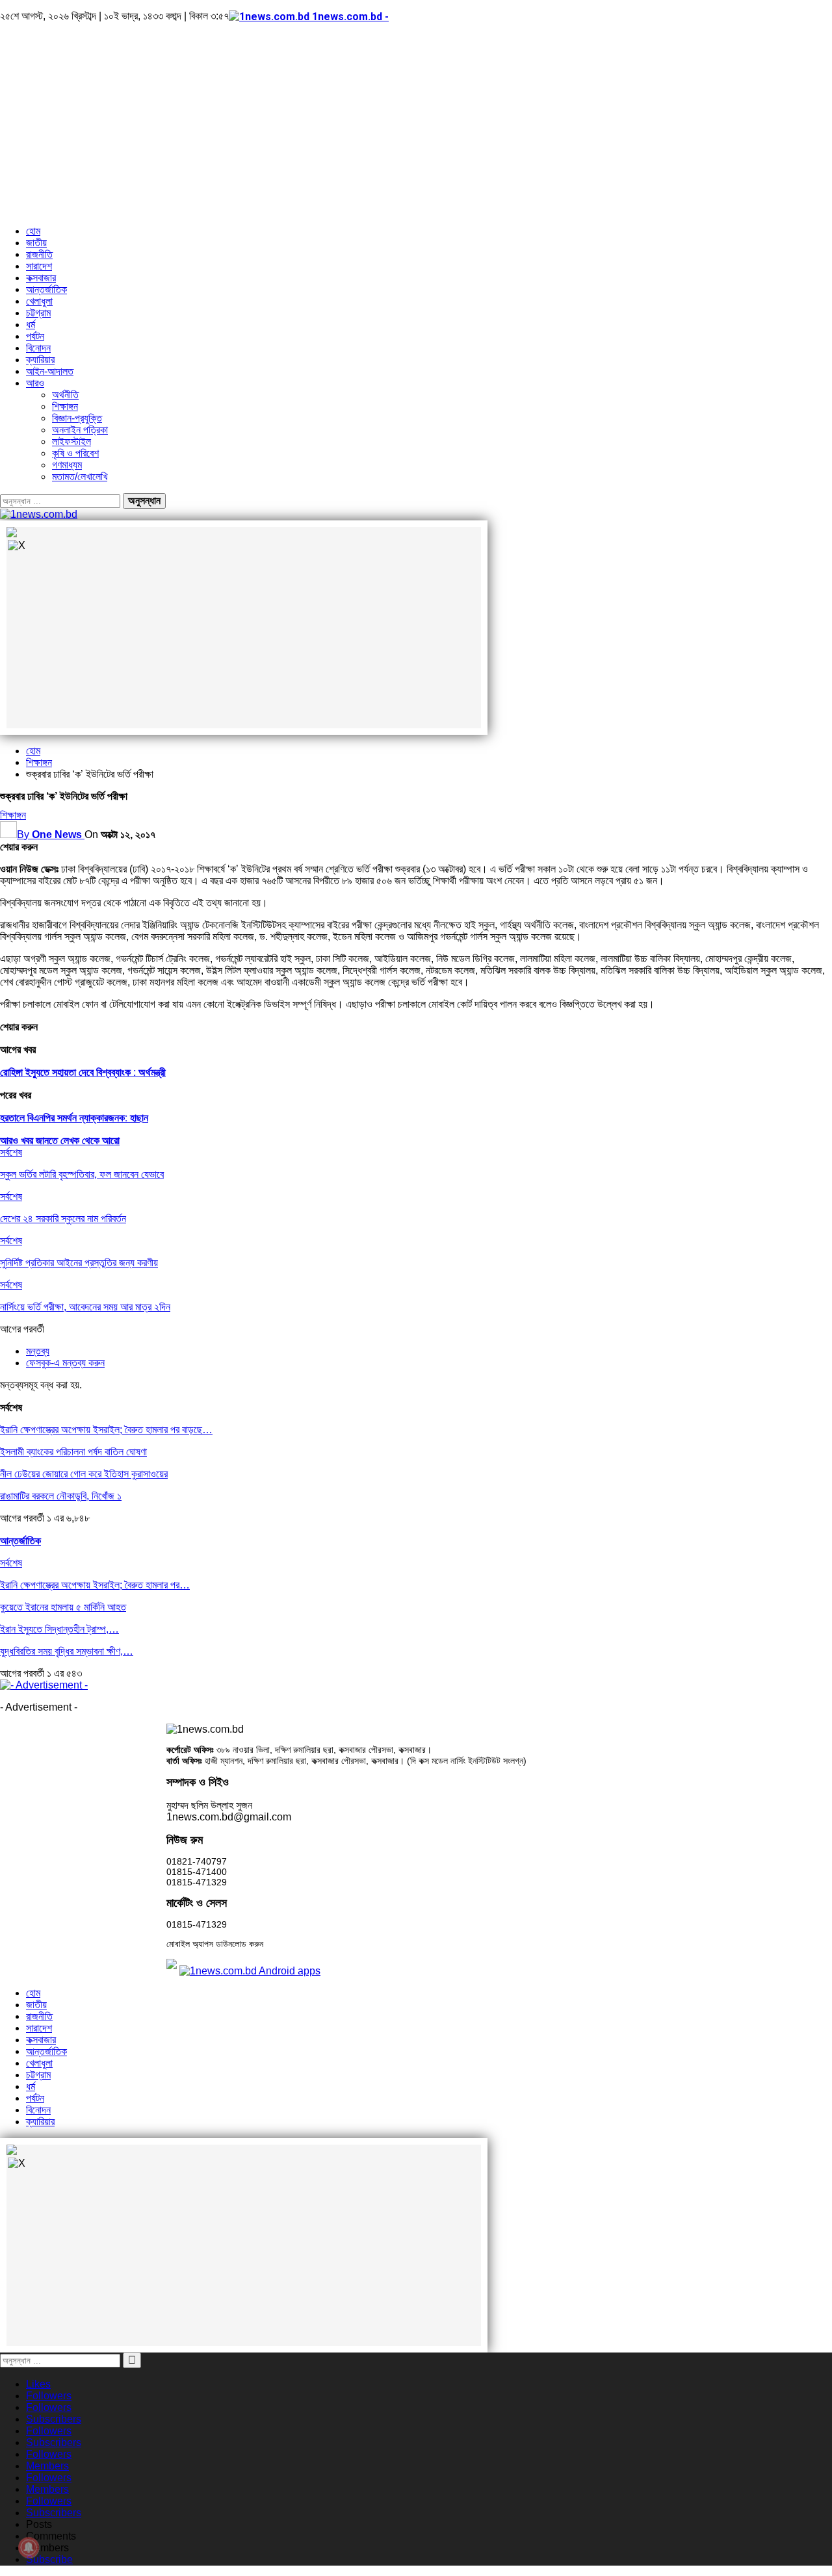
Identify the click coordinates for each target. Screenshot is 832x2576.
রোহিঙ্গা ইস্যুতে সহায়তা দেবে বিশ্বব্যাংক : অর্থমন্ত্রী (83, 1072)
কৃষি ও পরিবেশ (75, 453)
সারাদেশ (39, 266)
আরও (35, 383)
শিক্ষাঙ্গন (65, 406)
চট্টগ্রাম (38, 313)
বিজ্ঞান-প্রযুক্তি (77, 418)
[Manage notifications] (29, 2547)
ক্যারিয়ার (40, 360)
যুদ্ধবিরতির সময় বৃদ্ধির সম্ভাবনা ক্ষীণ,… (67, 1651)
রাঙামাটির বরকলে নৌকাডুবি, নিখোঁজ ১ (61, 1496)
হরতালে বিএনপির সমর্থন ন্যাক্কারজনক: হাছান (74, 1118)
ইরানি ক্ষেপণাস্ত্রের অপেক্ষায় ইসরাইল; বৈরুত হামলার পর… (95, 1585)
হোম (33, 231)
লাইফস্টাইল (71, 441)
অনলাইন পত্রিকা (80, 430)
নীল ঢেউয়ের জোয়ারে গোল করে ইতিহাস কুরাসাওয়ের (84, 1474)
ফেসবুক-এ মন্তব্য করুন (65, 1363)
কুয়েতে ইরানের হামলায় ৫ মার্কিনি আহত (63, 1607)
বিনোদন (38, 348)
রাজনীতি (39, 254)
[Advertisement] (416, 124)
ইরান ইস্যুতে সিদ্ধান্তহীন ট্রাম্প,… (59, 1629)
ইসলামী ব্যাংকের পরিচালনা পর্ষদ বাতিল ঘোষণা (73, 1452)
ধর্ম (31, 325)
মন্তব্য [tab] (38, 1351)
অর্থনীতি (65, 395)
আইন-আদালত (50, 371)
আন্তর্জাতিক (46, 289)
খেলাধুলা (39, 301)
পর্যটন (35, 336)
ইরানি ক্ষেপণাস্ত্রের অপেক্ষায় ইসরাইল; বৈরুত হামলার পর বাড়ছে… (106, 1430)
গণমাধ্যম (67, 465)
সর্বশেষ (11, 1152)
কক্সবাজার (41, 278)
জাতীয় (36, 243)
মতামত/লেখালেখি (80, 477)
